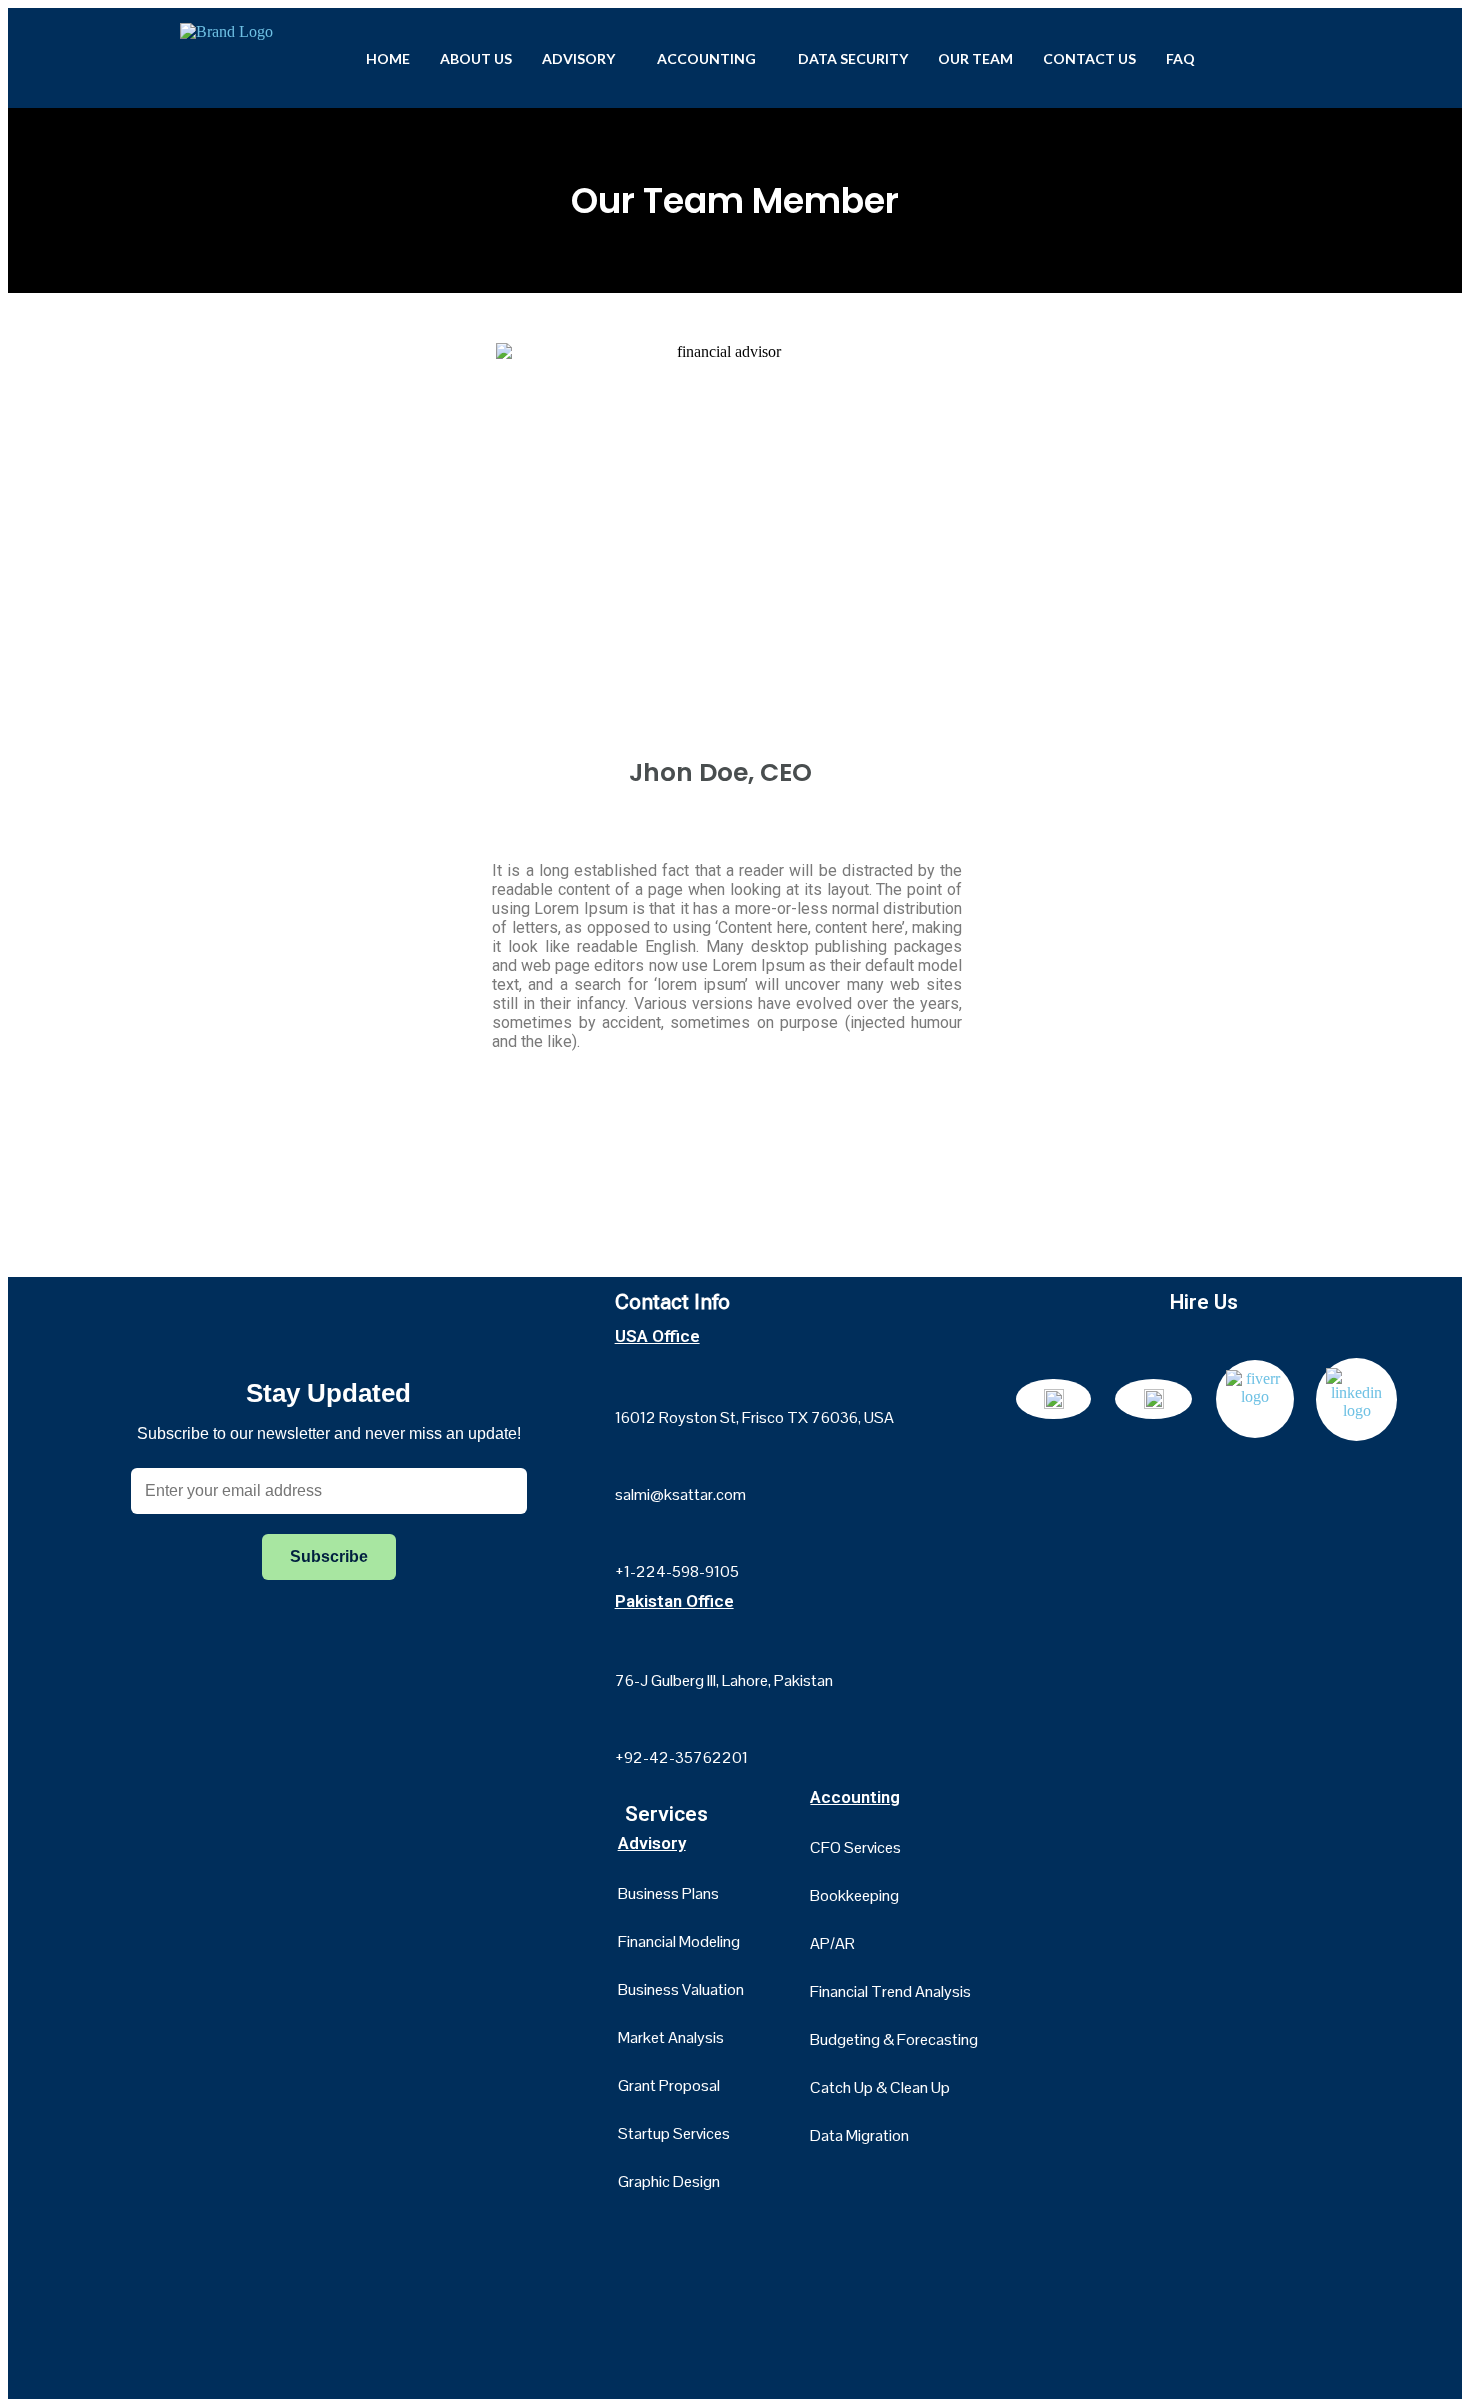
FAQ (1180, 58)
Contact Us (1089, 58)
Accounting (706, 58)
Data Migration (859, 2135)
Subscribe (329, 1556)
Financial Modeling (679, 1941)
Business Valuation (681, 1989)
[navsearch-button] (1265, 56)
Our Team (975, 58)
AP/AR (832, 1943)
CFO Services (855, 1847)
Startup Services (674, 2133)
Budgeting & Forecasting (894, 2039)
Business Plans (668, 1893)
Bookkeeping (854, 1895)
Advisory (578, 58)
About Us (476, 58)
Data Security (853, 58)
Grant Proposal (669, 2085)
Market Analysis (671, 2037)
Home (388, 58)
